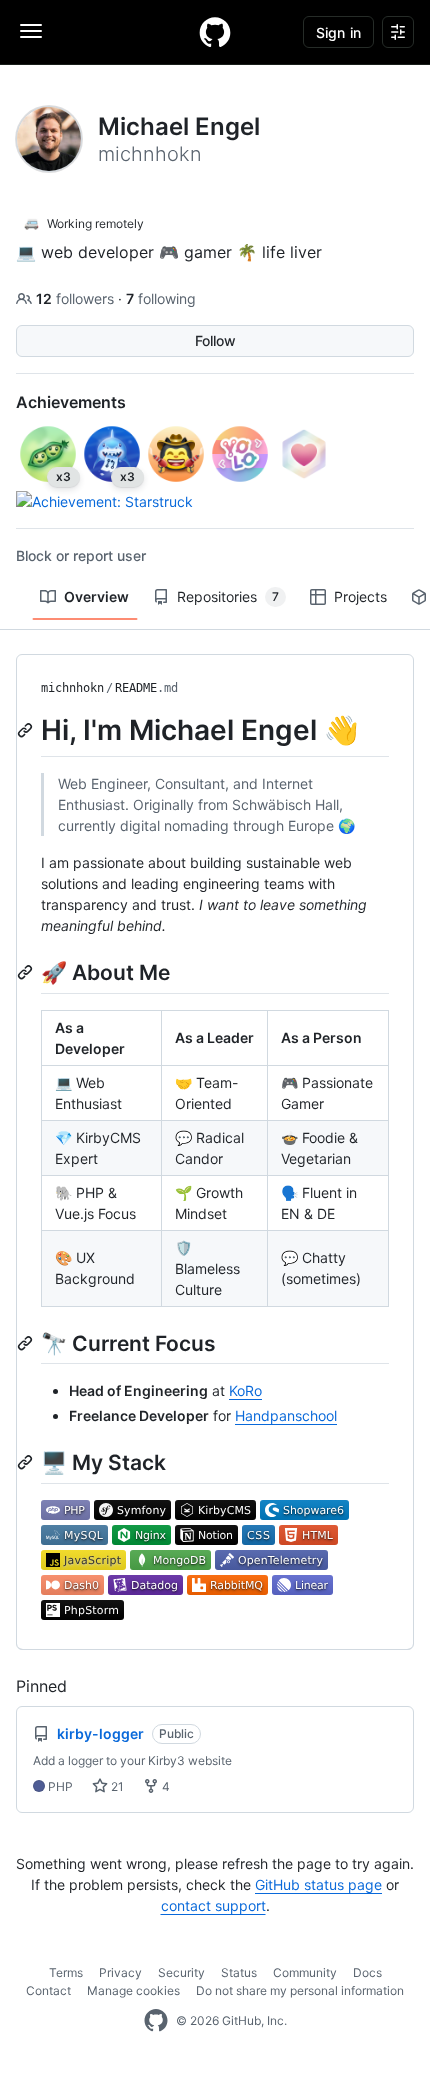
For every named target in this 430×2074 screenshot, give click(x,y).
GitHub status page (318, 1884)
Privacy (120, 1972)
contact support (213, 1905)
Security (181, 1972)
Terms (66, 1972)
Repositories (228, 596)
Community (305, 1972)
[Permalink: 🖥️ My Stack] (27, 1462)
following (161, 298)
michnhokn (72, 688)
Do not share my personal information (300, 1990)
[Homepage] (215, 32)
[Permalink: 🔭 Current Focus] (27, 1343)
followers (77, 298)
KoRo (245, 1390)
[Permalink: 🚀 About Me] (27, 972)
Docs (367, 1972)
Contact (48, 1990)
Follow (215, 340)
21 (116, 1786)
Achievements (71, 402)
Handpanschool (286, 1415)
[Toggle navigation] (31, 31)
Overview (96, 596)
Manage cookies (133, 1990)
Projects (360, 596)
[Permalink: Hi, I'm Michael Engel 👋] (27, 730)
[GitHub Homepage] (156, 2021)
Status (239, 1972)
